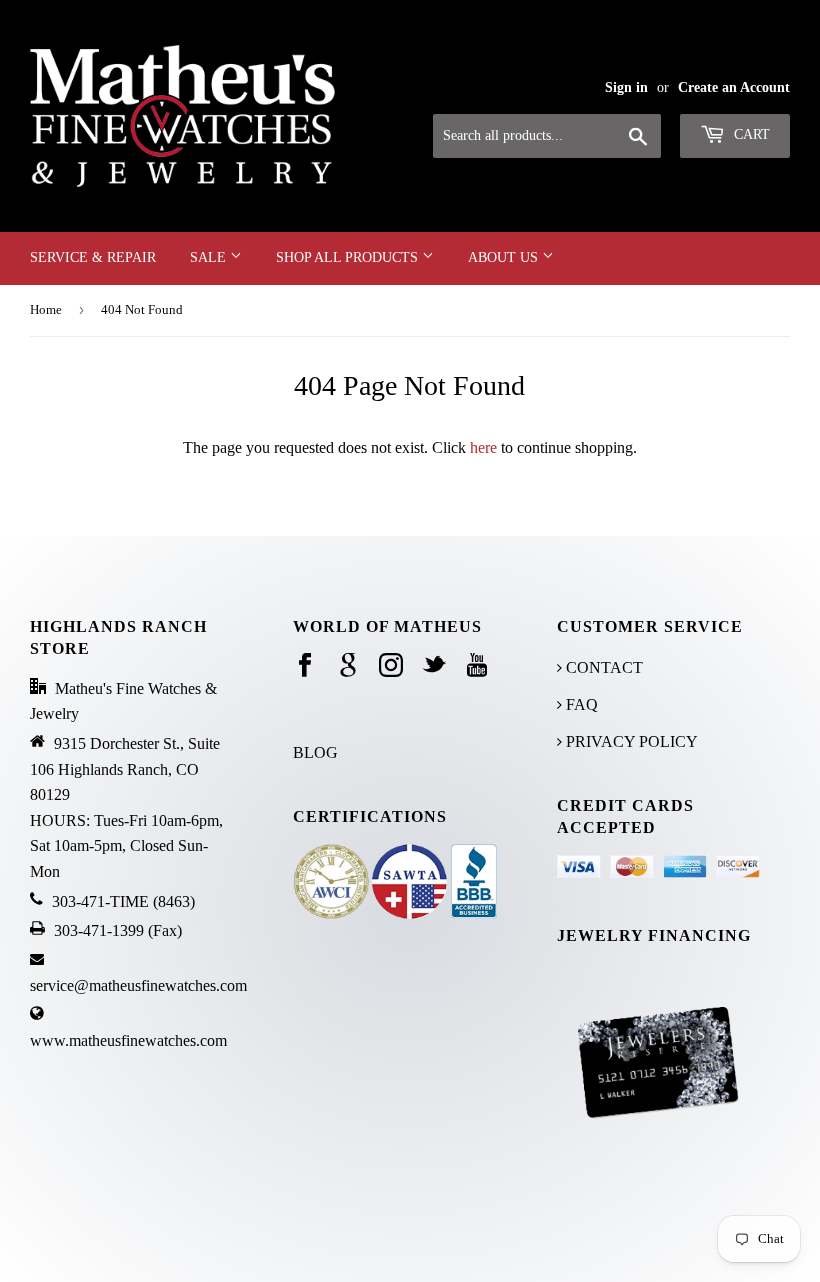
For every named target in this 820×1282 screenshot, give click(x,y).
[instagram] (391, 666)
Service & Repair (93, 257)
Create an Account (734, 87)
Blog (315, 752)
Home (46, 309)
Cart (750, 134)
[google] (348, 666)
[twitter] (434, 666)
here (483, 447)
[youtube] (477, 666)
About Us (505, 257)
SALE (210, 257)
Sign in (626, 87)
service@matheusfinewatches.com (138, 985)
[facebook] (305, 666)
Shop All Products (349, 257)
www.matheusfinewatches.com (128, 1040)
